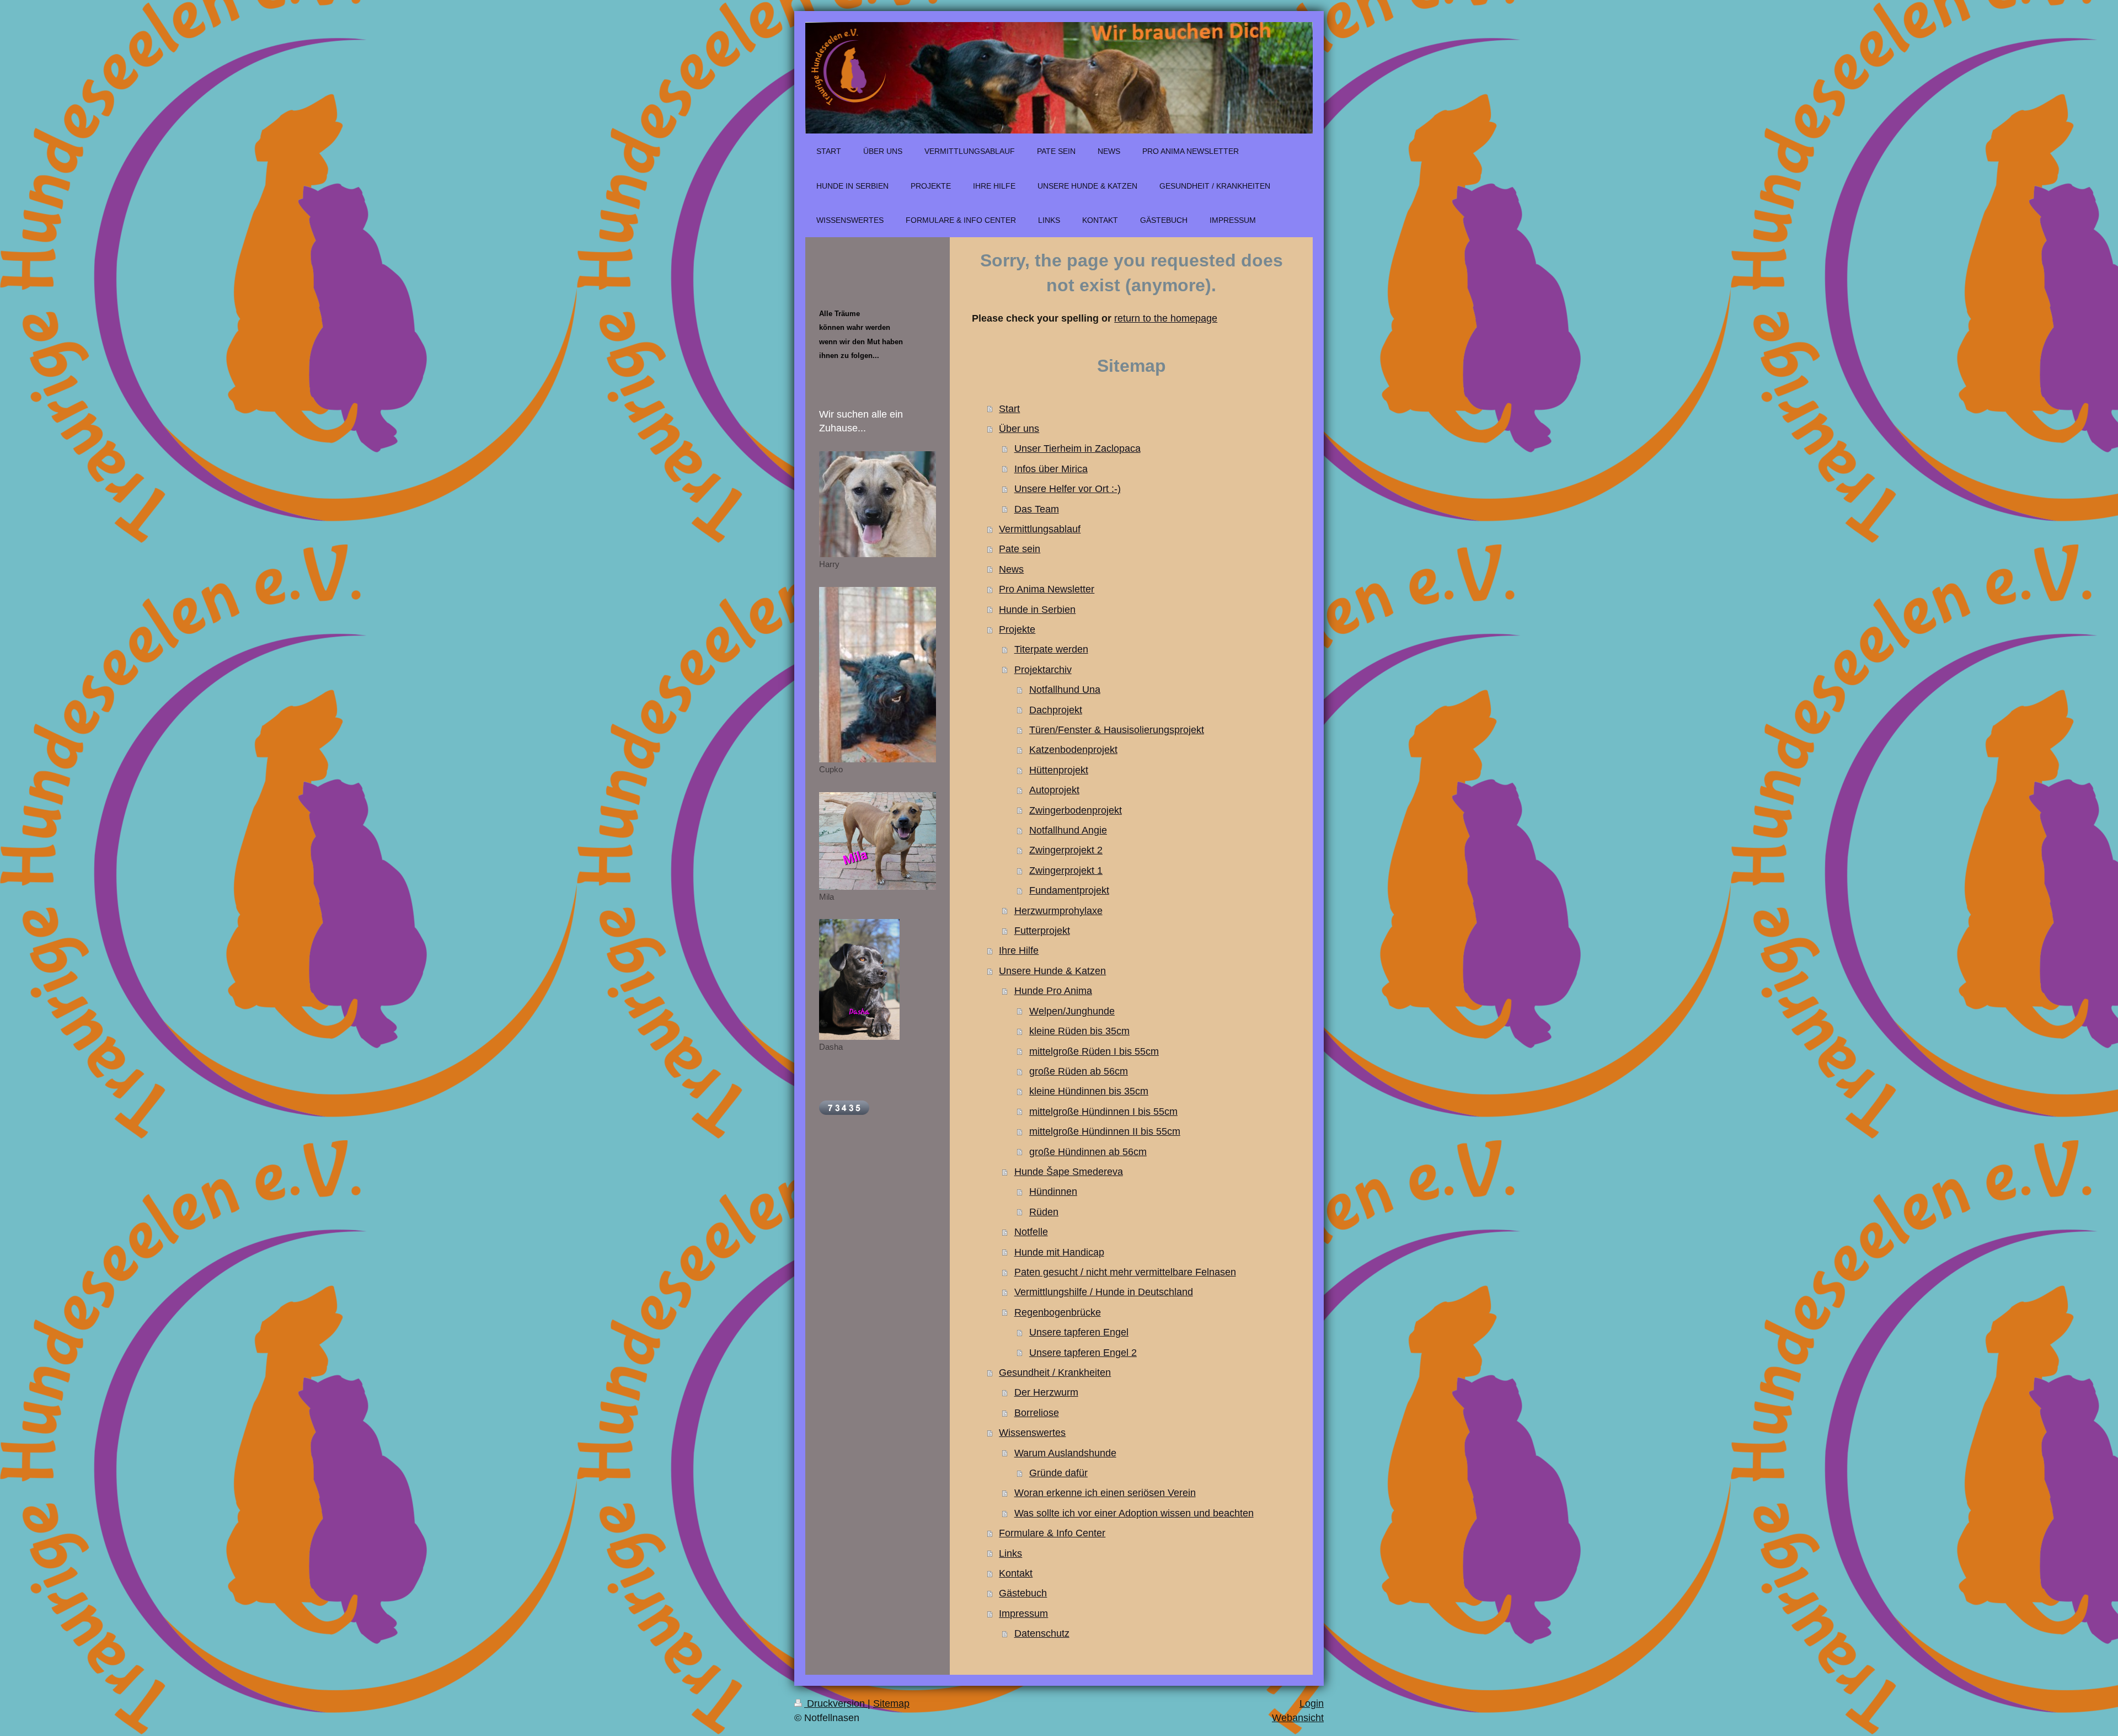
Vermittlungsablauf (1040, 529)
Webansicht (1298, 1718)
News (1011, 569)
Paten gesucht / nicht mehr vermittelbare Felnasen (1125, 1272)
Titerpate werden (1051, 649)
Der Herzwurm (1046, 1392)
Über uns (1019, 429)
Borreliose (1037, 1413)
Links (1010, 1553)
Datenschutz (1042, 1633)
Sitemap (891, 1703)
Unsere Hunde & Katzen (1052, 971)
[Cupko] (878, 675)
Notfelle (1031, 1232)
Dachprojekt (1056, 710)
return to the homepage (1166, 318)
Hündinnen (1053, 1192)
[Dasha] (859, 979)
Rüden (1044, 1212)
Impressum (1023, 1614)
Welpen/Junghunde (1072, 1011)
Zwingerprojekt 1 (1066, 870)
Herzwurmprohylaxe (1058, 911)
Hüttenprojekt (1059, 770)
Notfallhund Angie (1068, 830)
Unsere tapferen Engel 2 (1083, 1353)
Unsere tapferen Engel (1079, 1332)
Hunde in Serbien (1037, 610)
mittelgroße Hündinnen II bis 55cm (1105, 1131)
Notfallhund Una (1065, 690)
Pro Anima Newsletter (1047, 589)
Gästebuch (1023, 1593)
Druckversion (836, 1703)
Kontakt (1016, 1573)
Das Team (1037, 509)
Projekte (1017, 629)
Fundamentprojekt (1069, 890)
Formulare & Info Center (1052, 1533)
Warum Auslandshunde (1065, 1453)
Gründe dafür (1058, 1473)
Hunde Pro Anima (1053, 991)
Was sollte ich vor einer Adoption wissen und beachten (1134, 1513)
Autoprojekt (1054, 790)
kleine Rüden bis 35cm (1079, 1031)
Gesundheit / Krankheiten (1055, 1372)
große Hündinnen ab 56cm (1088, 1152)
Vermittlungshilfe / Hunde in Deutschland (1104, 1292)
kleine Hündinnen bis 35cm (1089, 1091)
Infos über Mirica (1051, 469)
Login (1312, 1703)
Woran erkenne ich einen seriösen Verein (1105, 1493)
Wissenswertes (1032, 1433)
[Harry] (878, 504)
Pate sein (1020, 549)
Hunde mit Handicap (1059, 1252)
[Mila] (878, 841)
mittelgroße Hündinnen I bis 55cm (1103, 1112)
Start (1009, 409)
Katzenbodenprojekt (1073, 750)
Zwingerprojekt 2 (1066, 850)
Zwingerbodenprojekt (1076, 810)
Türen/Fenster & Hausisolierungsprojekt (1117, 730)
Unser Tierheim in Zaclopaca (1077, 448)
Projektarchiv (1043, 670)
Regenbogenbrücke (1058, 1312)
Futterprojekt (1042, 931)
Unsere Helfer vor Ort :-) (1068, 489)
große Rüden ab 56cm (1079, 1071)
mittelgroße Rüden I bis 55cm (1094, 1051)
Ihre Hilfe (1019, 950)
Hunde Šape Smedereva (1069, 1172)
